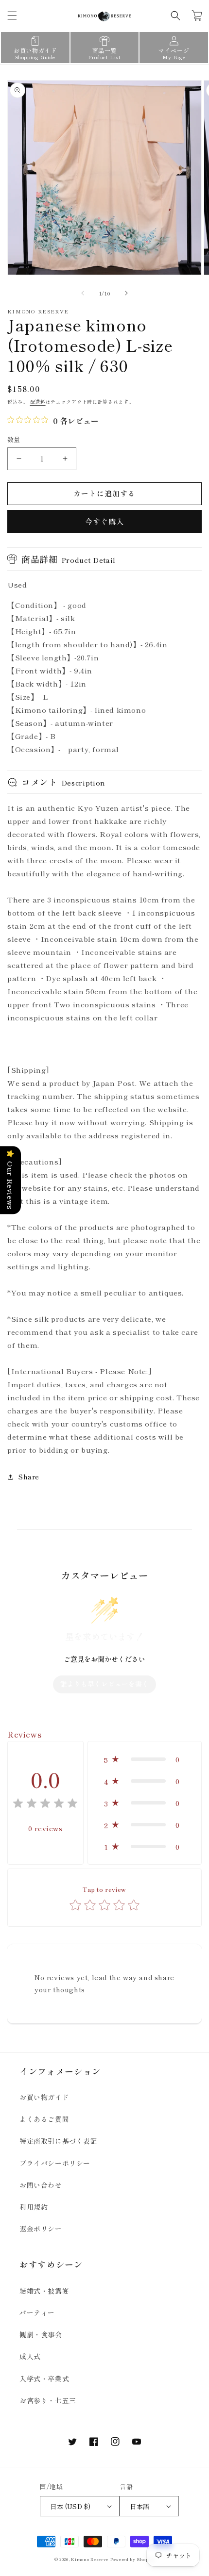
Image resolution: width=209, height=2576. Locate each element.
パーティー (37, 2313)
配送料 (38, 402)
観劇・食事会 (41, 2334)
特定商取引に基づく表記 (59, 2141)
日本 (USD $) (70, 2506)
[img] (45, 1805)
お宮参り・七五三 (48, 2400)
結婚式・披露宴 (44, 2291)
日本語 (139, 2506)
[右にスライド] (126, 293)
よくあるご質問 (44, 2119)
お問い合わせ (41, 2185)
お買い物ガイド (44, 2097)
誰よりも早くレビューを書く (104, 1684)
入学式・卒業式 (44, 2379)
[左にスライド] (83, 293)
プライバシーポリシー (55, 2163)
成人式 (30, 2356)
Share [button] (29, 1477)
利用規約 (34, 2207)
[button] (12, 16)
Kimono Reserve (90, 2559)
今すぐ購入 (104, 521)
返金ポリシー (41, 2229)
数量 (14, 439)
